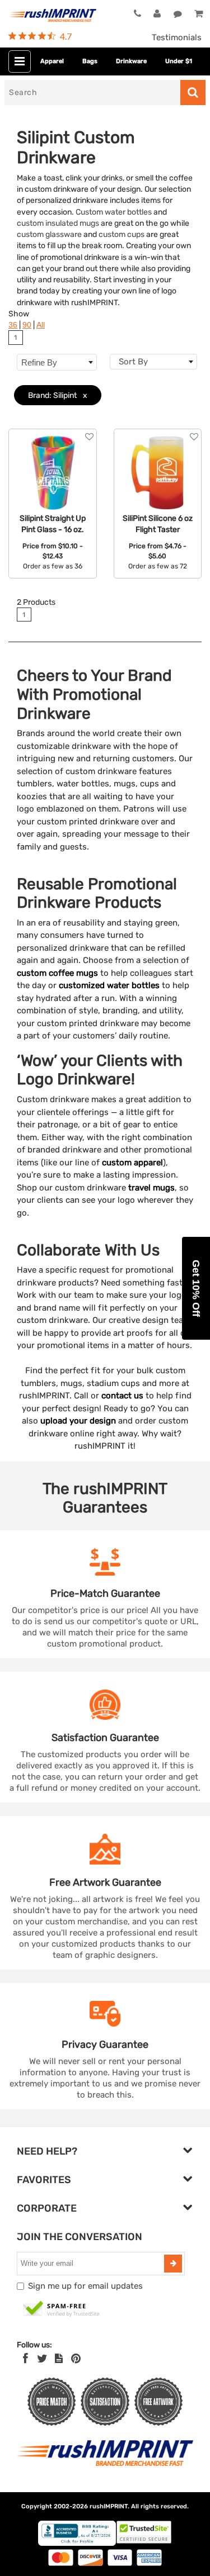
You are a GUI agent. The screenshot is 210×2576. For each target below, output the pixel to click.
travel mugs (151, 1188)
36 (13, 325)
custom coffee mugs (57, 973)
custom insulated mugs (58, 223)
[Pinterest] (76, 2359)
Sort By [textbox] (133, 362)
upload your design (78, 1421)
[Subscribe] (173, 2264)
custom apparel (132, 1163)
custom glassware (49, 234)
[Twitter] (42, 2359)
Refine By (39, 362)
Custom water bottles (114, 212)
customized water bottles (109, 985)
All (41, 325)
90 (27, 325)
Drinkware (131, 61)
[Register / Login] (157, 14)
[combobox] (154, 362)
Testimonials (177, 37)
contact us (122, 1396)
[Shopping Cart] (198, 14)
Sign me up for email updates (85, 2286)
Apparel (52, 61)
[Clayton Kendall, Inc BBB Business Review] (77, 2543)
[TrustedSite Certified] (62, 2309)
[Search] (193, 92)
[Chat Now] (178, 14)
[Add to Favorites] (89, 437)
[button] (196, 1288)
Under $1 (179, 61)
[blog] (59, 2359)
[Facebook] (25, 2359)
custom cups (122, 234)
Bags (90, 61)
